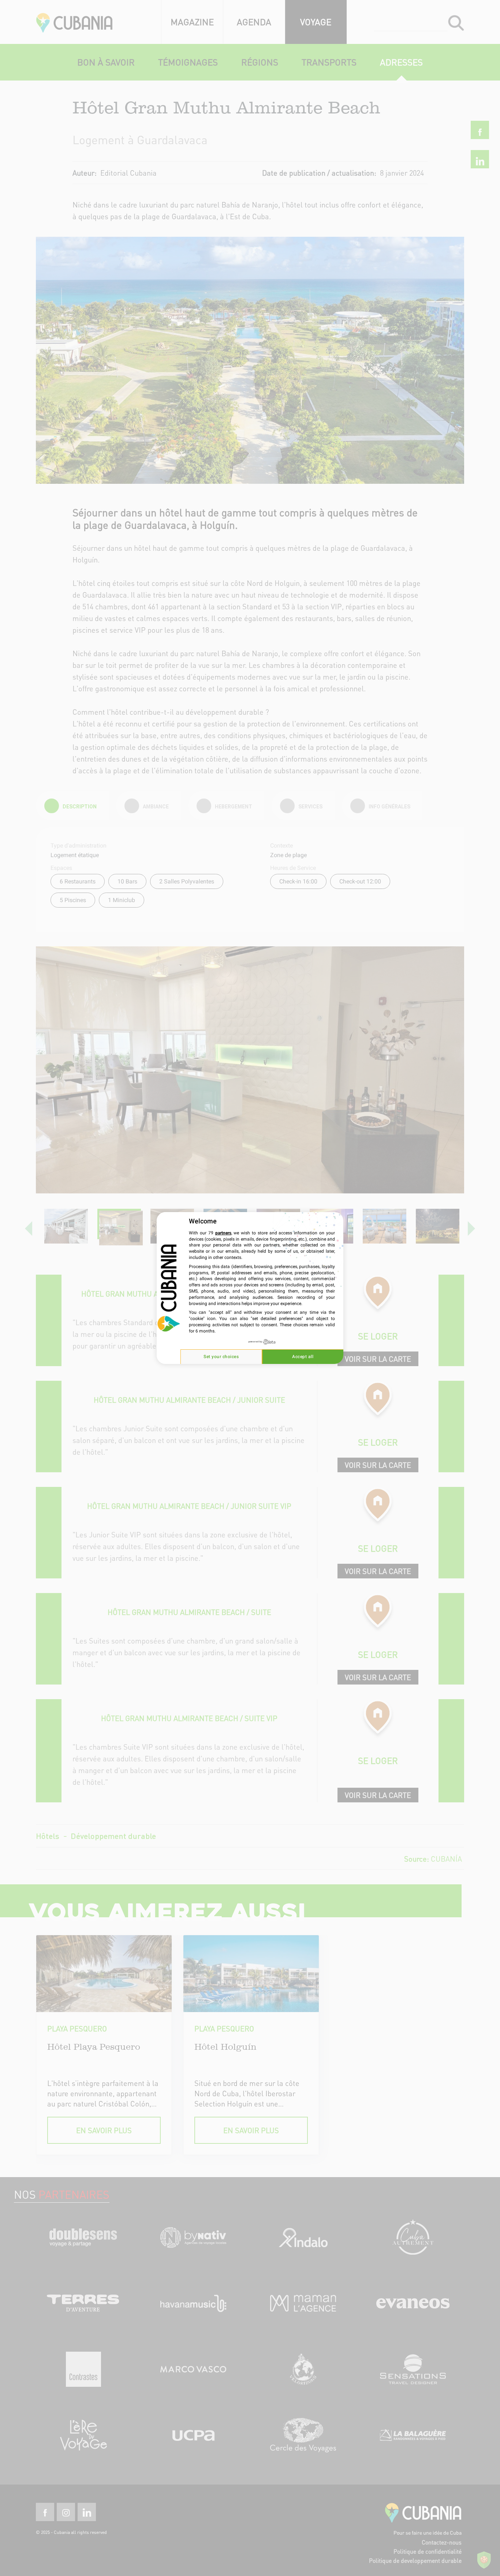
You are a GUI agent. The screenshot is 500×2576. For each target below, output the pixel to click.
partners (223, 1233)
